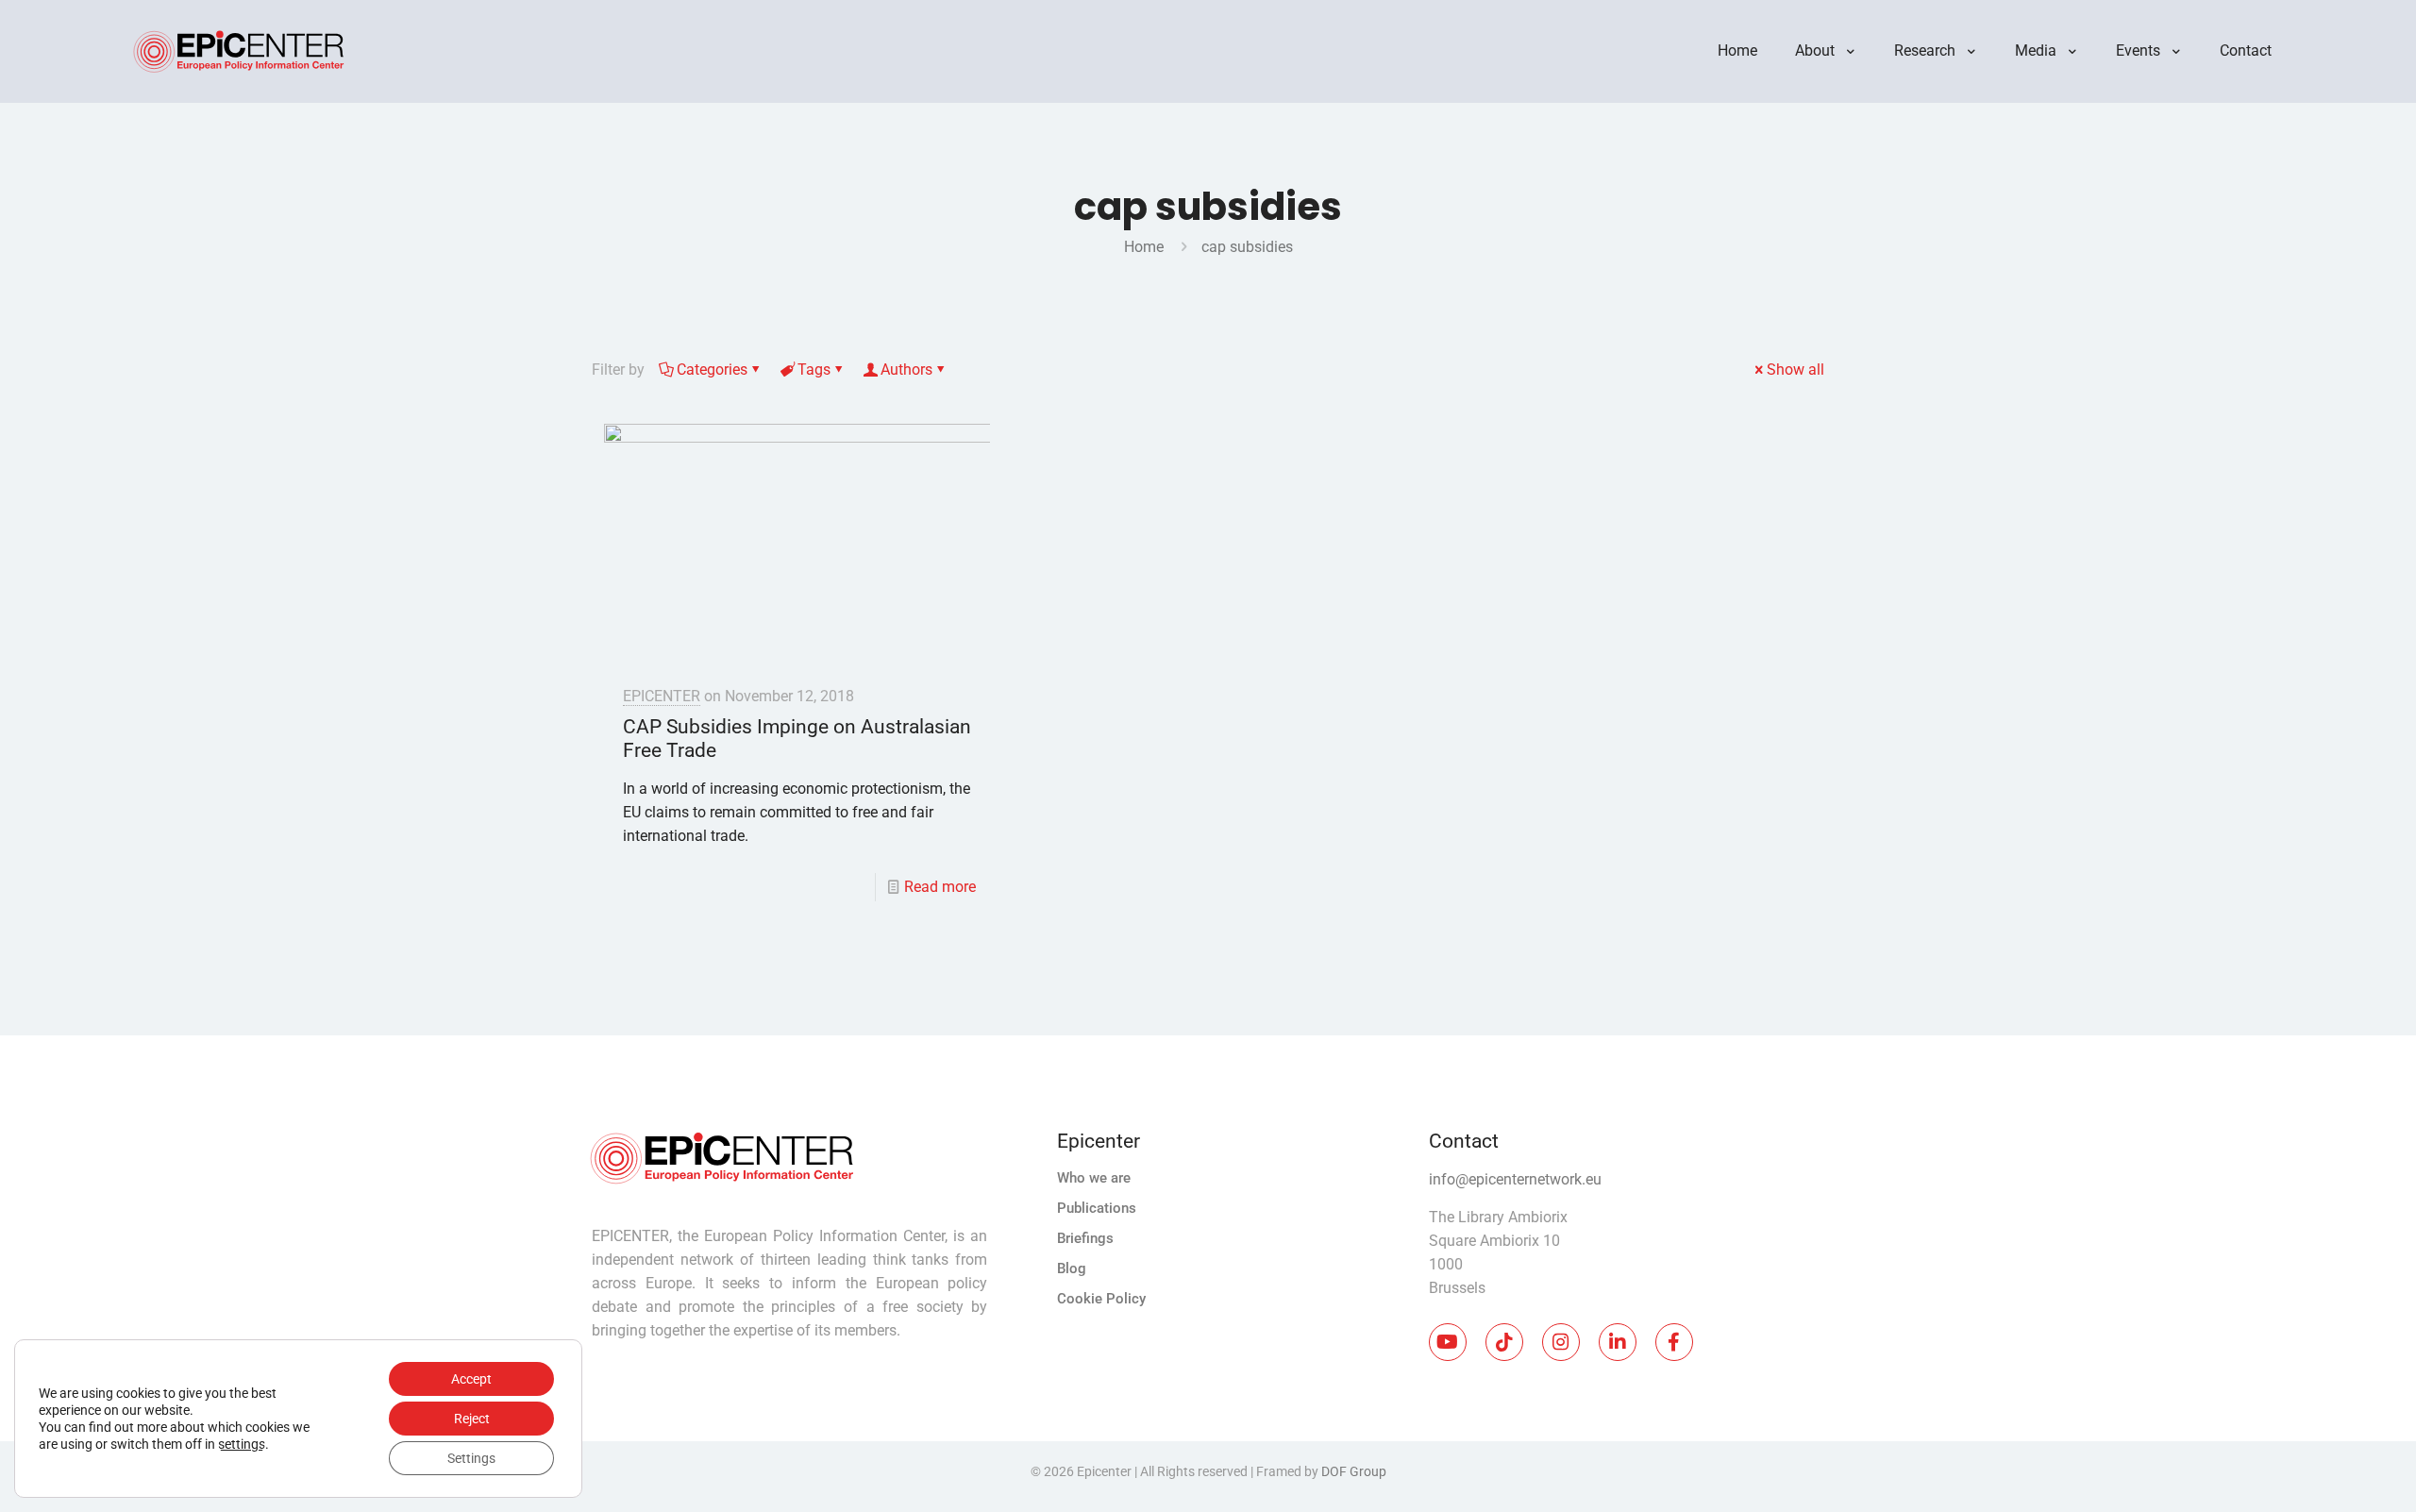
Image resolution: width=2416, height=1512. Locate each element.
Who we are (1094, 1178)
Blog (1072, 1268)
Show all (1795, 370)
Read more (940, 887)
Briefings (1085, 1238)
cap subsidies (1247, 247)
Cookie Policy (1101, 1299)
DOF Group (1354, 1471)
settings (242, 1444)
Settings (471, 1458)
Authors (906, 370)
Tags (814, 370)
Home (1144, 247)
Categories (712, 370)
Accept (471, 1379)
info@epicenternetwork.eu (1515, 1179)
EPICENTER (662, 696)
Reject (472, 1419)
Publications (1097, 1208)
